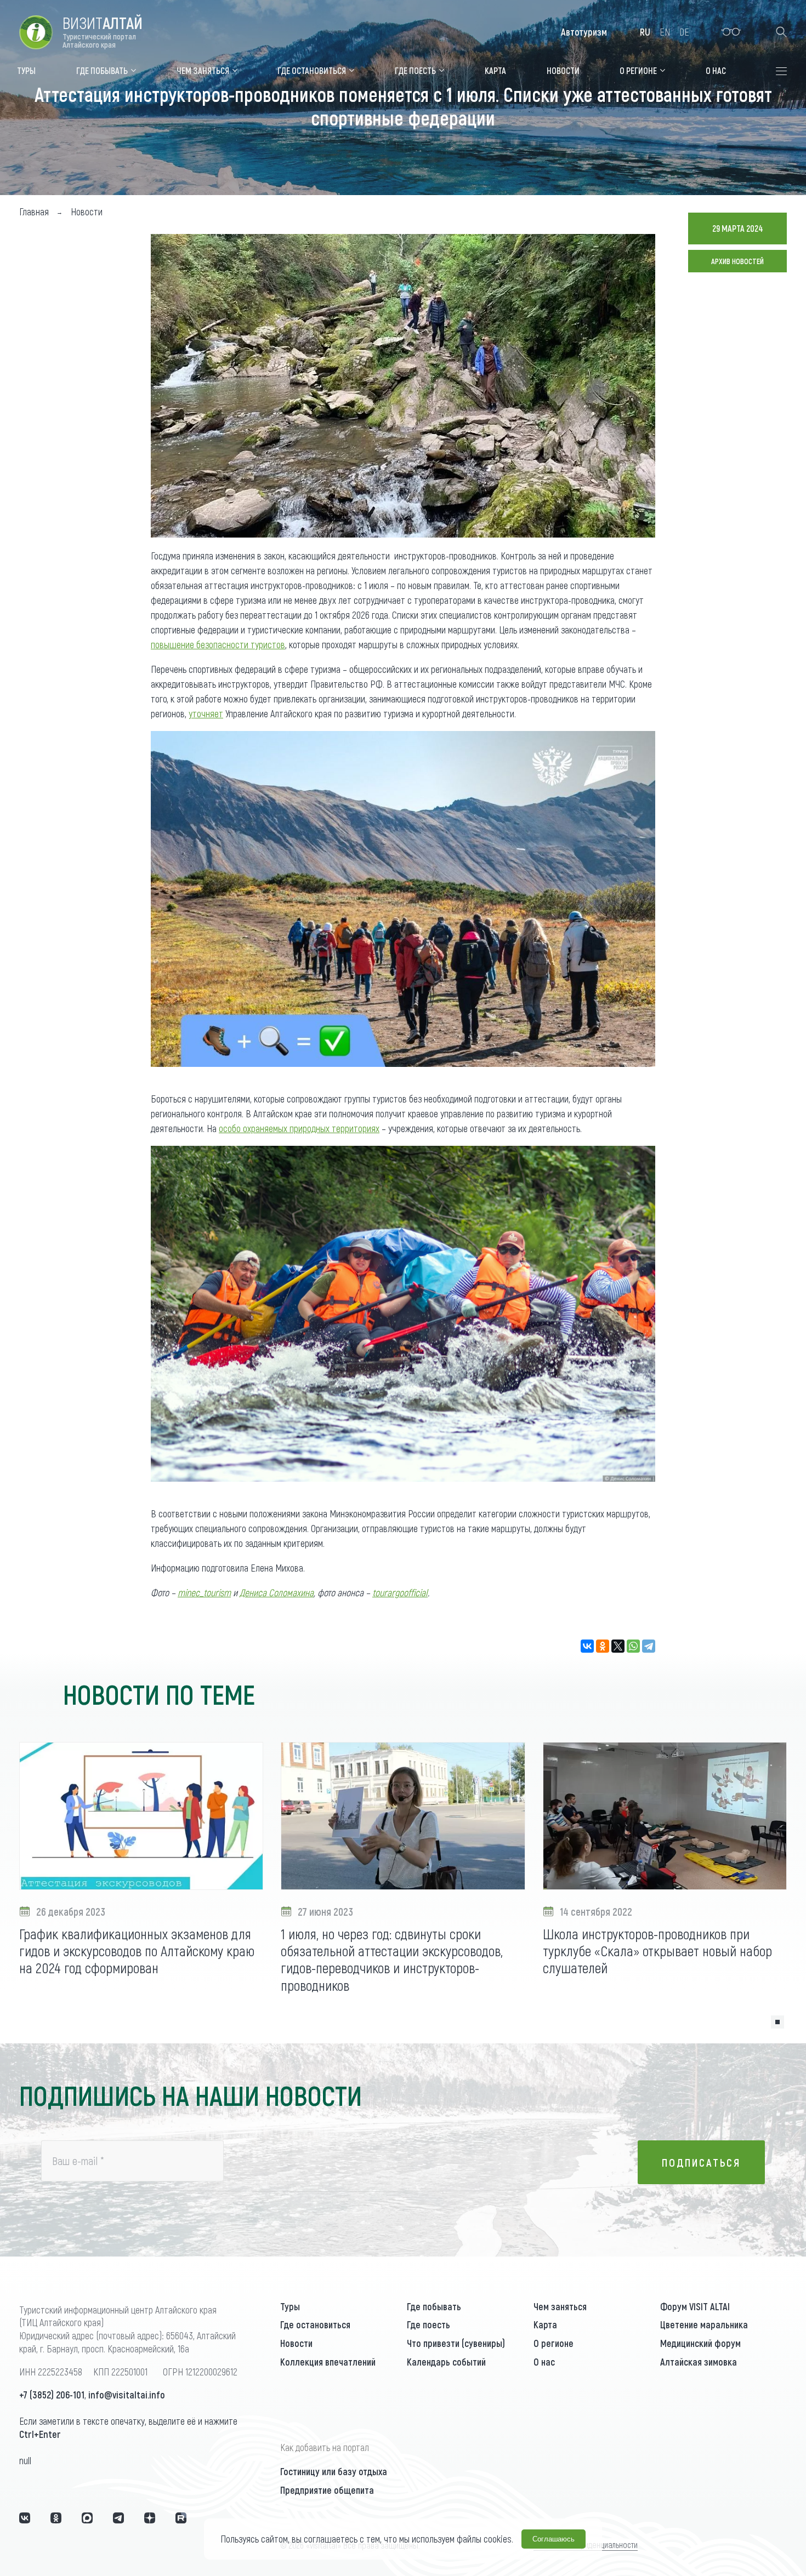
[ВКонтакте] (587, 1646)
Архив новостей (737, 261)
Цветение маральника (704, 2324)
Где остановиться (315, 2324)
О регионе (554, 2343)
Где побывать (434, 2306)
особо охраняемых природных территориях (299, 1128)
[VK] (25, 2518)
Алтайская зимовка (699, 2362)
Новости (296, 2343)
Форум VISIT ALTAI (695, 2306)
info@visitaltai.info (127, 2395)
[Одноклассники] (603, 1646)
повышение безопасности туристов (218, 644)
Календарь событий (446, 2362)
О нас (544, 2362)
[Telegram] (649, 1646)
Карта (545, 2324)
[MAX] (87, 2518)
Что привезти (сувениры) (456, 2343)
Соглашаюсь (554, 2539)
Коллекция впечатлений (328, 2362)
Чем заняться (560, 2306)
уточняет (206, 713)
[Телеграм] (118, 2518)
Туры (290, 2306)
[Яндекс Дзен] (150, 2518)
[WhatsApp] (633, 1646)
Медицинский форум (700, 2343)
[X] (618, 1646)
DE (684, 32)
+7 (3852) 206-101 (52, 2395)
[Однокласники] (56, 2518)
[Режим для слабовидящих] (731, 32)
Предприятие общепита (327, 2490)
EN (665, 32)
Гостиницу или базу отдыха (334, 2471)
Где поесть (428, 2324)
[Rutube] (181, 2518)
